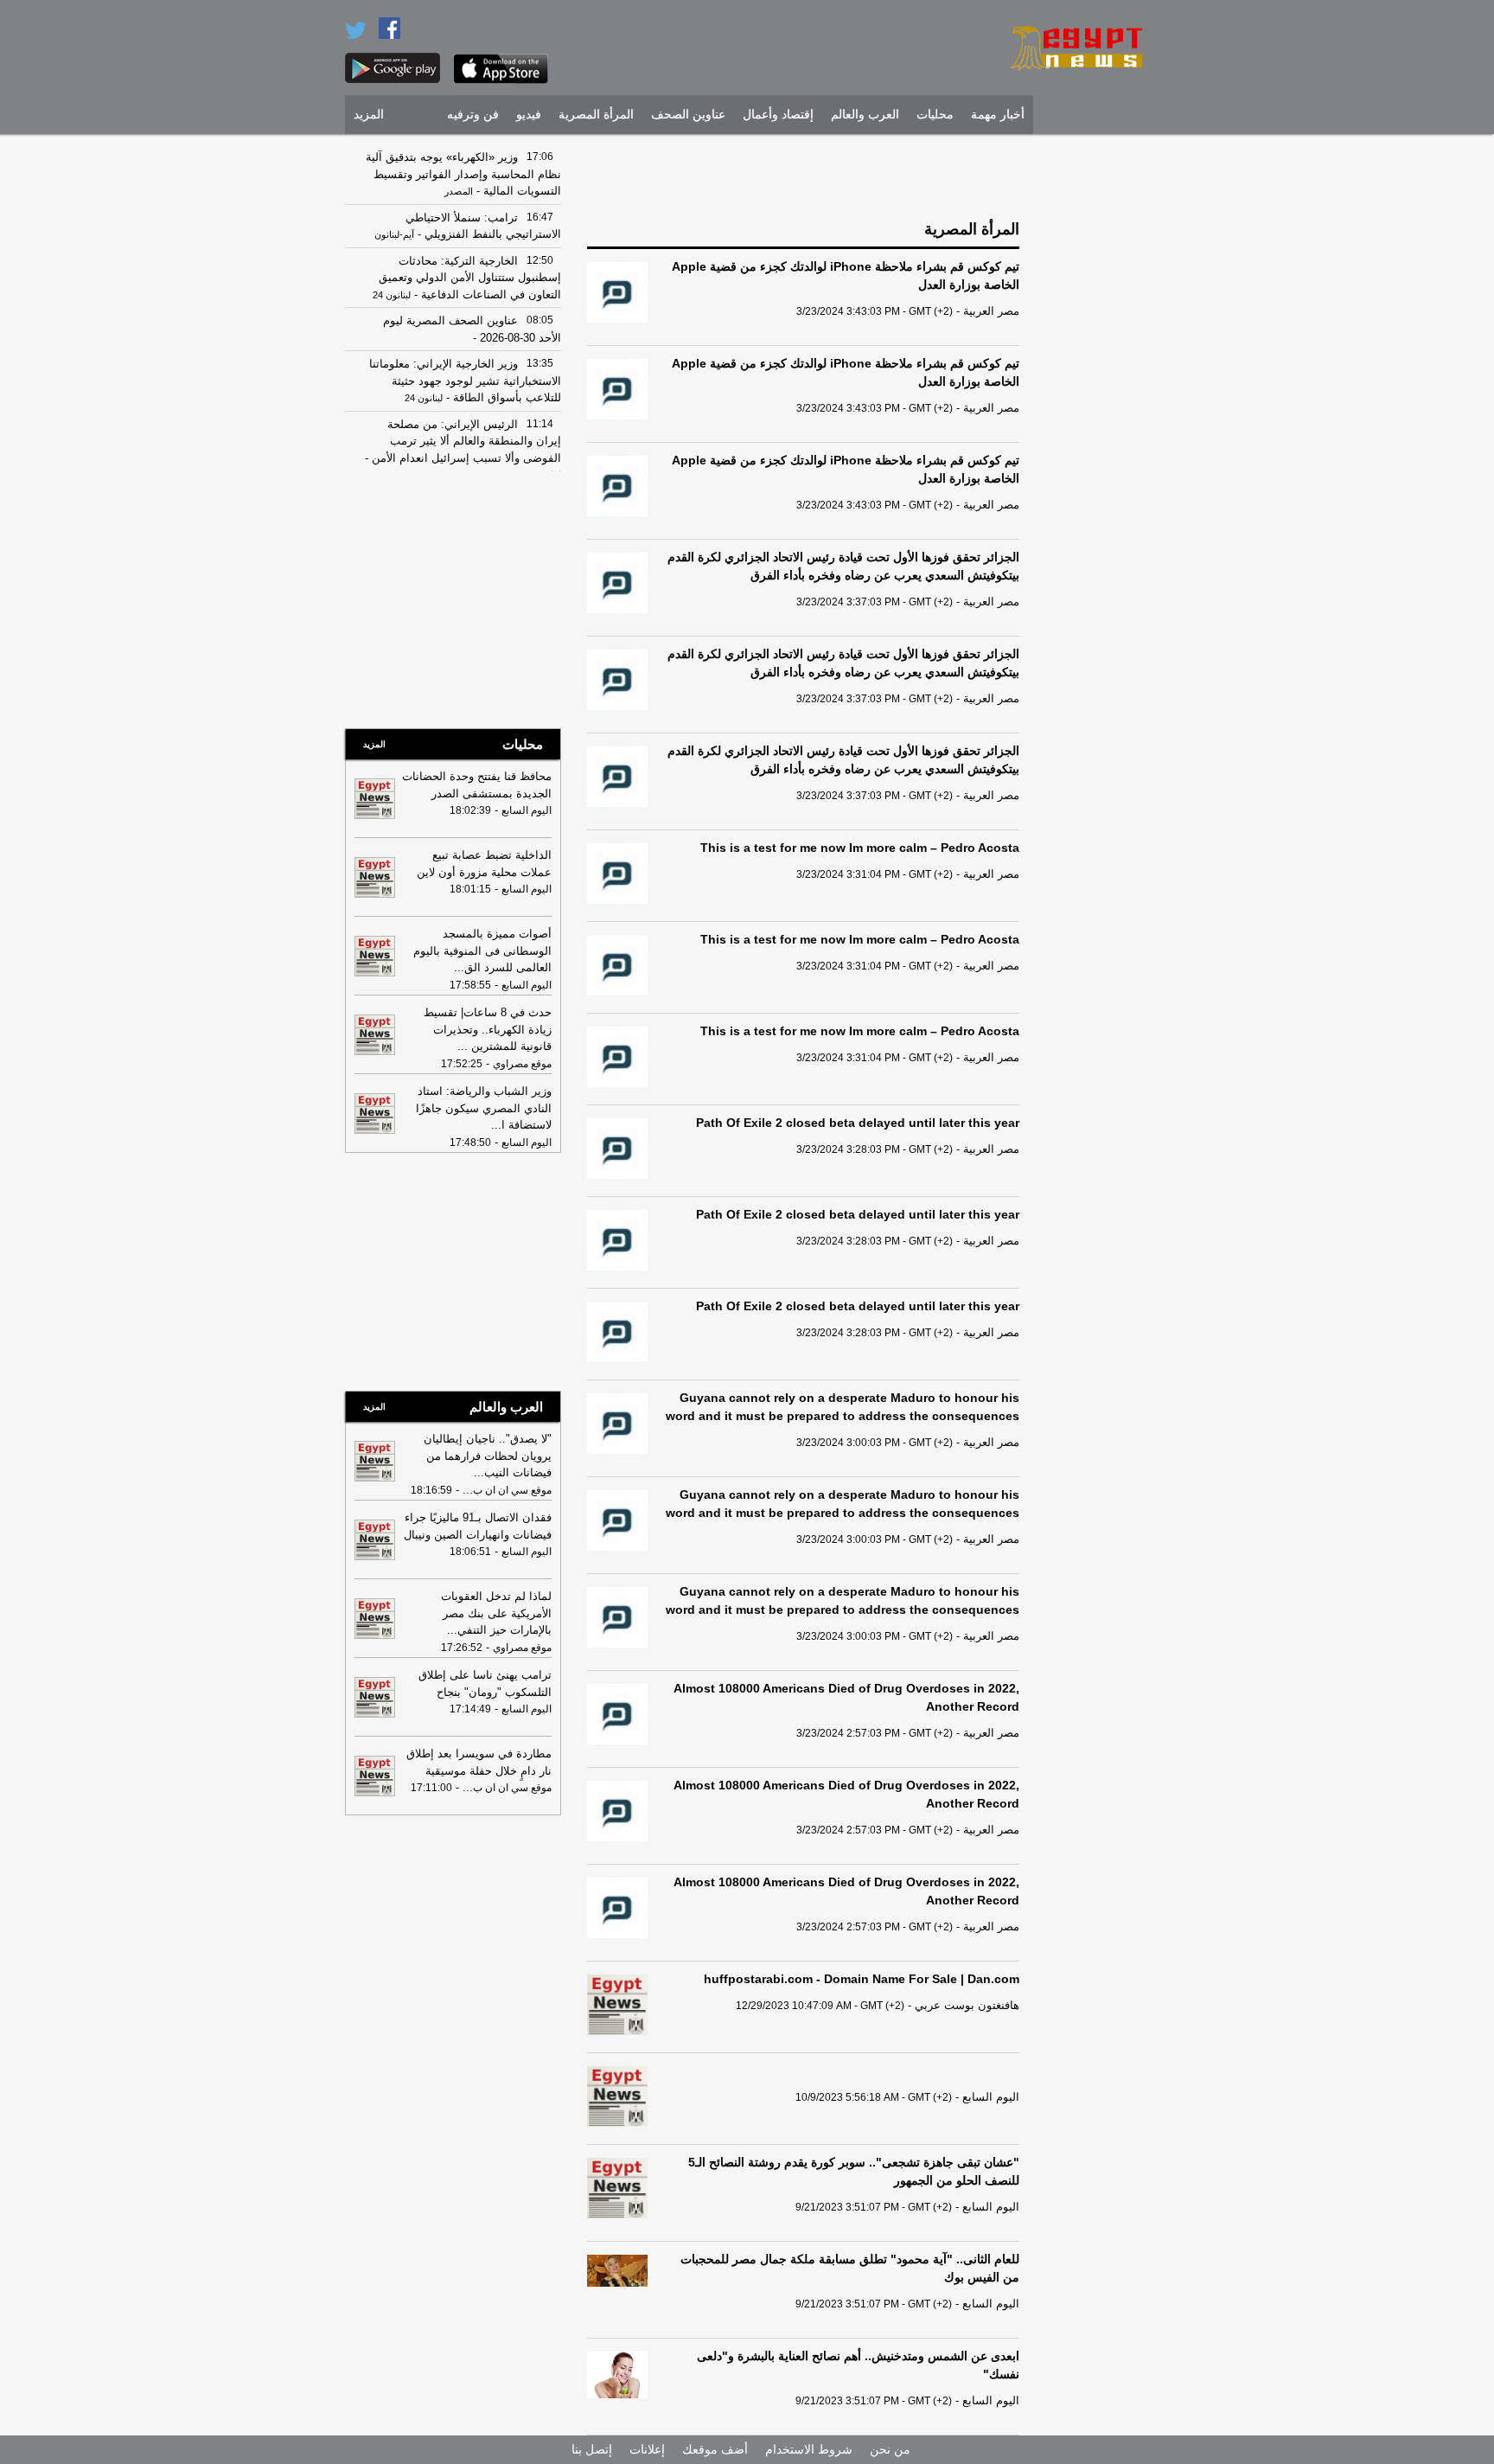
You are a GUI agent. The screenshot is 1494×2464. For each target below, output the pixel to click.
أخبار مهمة (998, 115)
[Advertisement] (1097, 402)
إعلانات (647, 2449)
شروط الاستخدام (809, 2449)
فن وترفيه (473, 115)
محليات (935, 115)
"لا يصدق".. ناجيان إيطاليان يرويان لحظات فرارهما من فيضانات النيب (488, 1456)
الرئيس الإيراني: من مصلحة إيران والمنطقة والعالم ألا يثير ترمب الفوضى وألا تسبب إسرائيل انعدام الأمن (465, 441)
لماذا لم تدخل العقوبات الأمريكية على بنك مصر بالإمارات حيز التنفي (496, 1613)
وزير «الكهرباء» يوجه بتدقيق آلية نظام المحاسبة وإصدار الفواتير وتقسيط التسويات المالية (463, 174)
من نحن (890, 2449)
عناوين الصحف (688, 115)
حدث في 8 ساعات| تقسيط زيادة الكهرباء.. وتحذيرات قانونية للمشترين (488, 1029)
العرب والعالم (865, 115)
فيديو (529, 115)
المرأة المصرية (596, 115)
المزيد (369, 115)
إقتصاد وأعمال (778, 115)
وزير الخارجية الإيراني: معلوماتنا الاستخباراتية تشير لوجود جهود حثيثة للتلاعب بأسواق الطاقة (465, 381)
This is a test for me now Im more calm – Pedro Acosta (860, 848)
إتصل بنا (592, 2449)
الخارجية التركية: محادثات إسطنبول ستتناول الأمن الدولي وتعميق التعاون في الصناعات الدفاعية (470, 278)
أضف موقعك (715, 2449)
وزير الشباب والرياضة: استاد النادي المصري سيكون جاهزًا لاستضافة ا (484, 1108)
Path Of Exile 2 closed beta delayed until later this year (858, 1123)
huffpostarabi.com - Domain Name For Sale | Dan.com (862, 1979)
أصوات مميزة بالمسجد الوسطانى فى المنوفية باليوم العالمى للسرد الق (482, 950)
